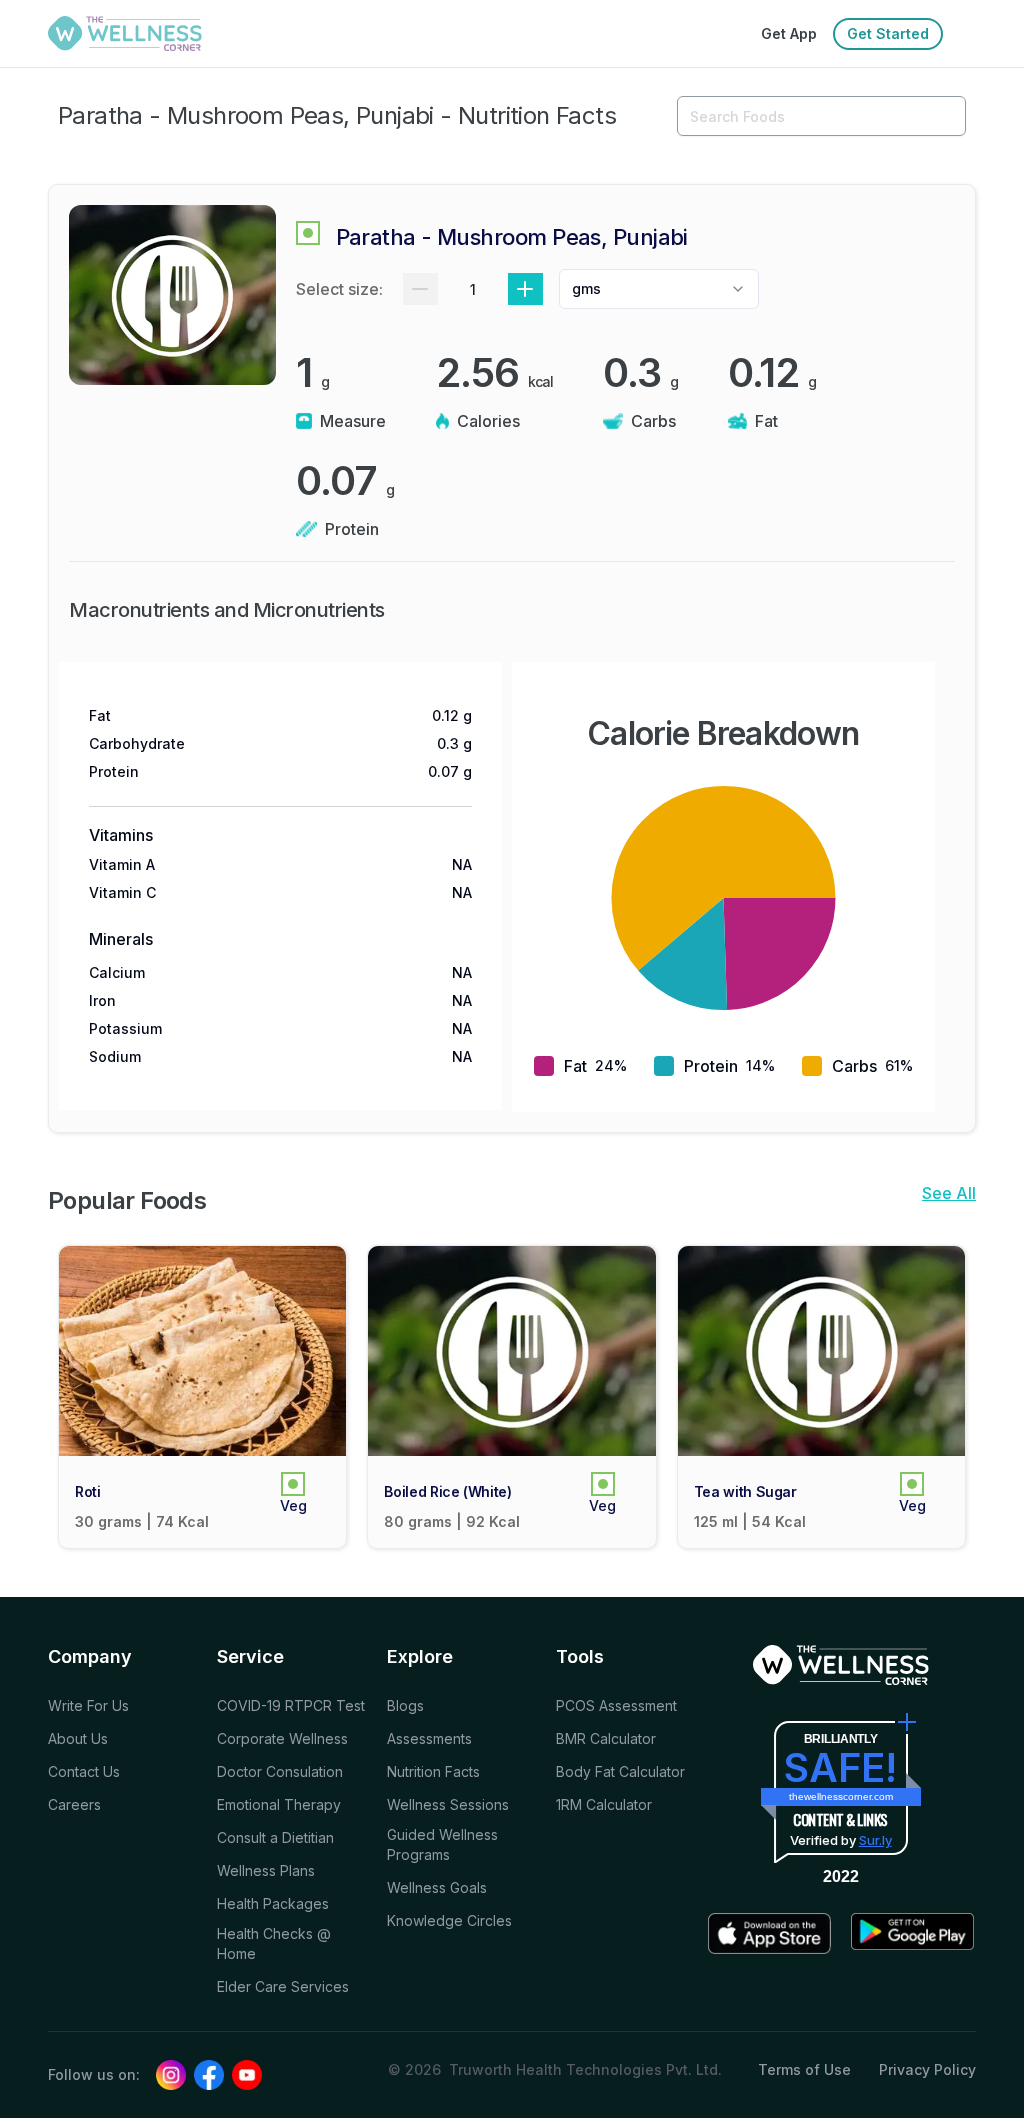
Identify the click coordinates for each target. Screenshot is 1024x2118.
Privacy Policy (927, 2069)
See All (949, 1193)
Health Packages (273, 1903)
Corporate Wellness (282, 1738)
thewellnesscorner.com (841, 1796)
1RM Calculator (604, 1804)
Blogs (405, 1705)
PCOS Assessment (616, 1705)
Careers (74, 1804)
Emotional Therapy (279, 1804)
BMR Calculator (606, 1738)
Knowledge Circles (449, 1920)
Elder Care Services (283, 1986)
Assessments (429, 1738)
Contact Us (84, 1771)
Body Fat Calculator (620, 1771)
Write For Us (88, 1705)
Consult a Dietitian (275, 1837)
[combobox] (659, 289)
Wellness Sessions (448, 1804)
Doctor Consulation (280, 1771)
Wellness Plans (266, 1870)
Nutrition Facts (433, 1771)
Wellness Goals (437, 1887)
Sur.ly (875, 1840)
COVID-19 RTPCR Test (291, 1705)
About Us (78, 1738)
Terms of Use (804, 2069)
